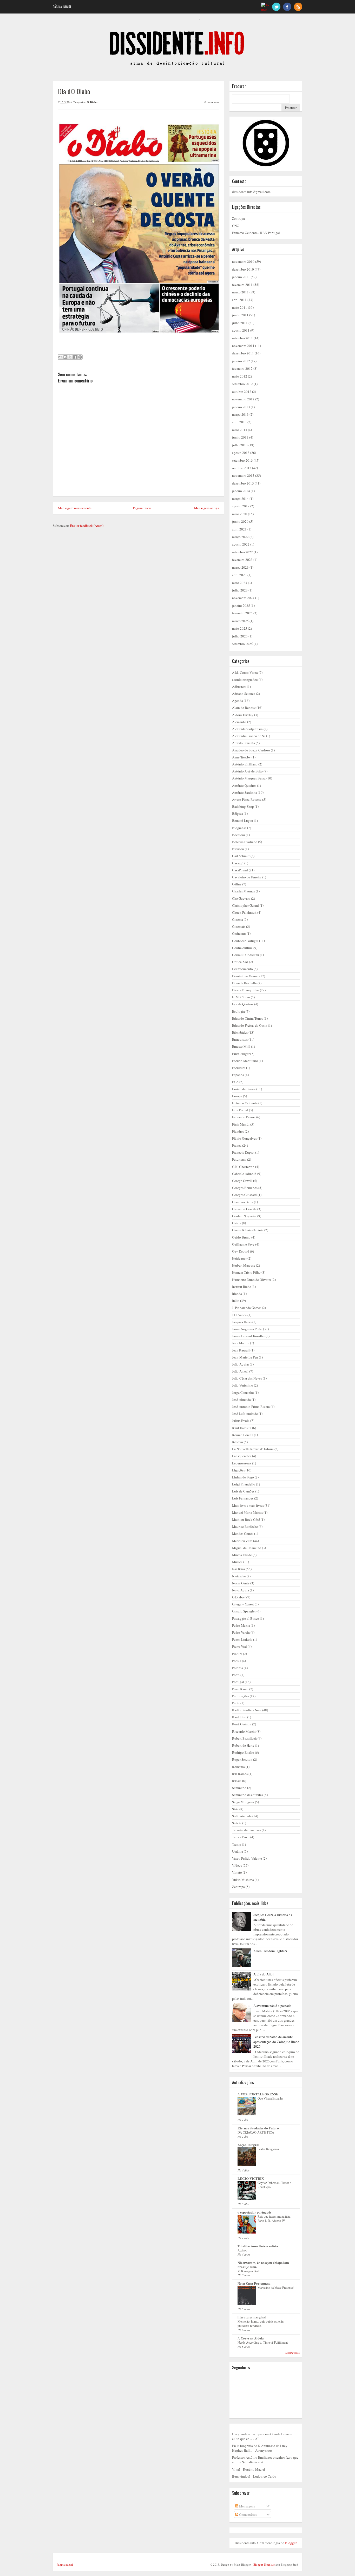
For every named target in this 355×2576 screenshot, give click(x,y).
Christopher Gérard (245, 905)
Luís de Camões (243, 1491)
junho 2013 (240, 437)
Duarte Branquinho (246, 990)
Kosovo (238, 1442)
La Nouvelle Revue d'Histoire (253, 1449)
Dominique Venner (245, 976)
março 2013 (240, 414)
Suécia (237, 1823)
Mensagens (247, 2506)
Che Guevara (241, 898)
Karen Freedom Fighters (270, 1951)
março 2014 (240, 499)
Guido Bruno (241, 1237)
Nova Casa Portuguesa (254, 2283)
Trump (237, 1844)
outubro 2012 (242, 392)
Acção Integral (248, 2145)
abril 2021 (239, 529)
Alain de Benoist (244, 708)
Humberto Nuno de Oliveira (252, 1280)
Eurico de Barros (244, 1089)
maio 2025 (240, 628)
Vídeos (237, 1865)
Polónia (238, 1668)
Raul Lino (239, 1717)
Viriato (237, 1872)
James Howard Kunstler (248, 1336)
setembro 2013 (242, 460)
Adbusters (239, 687)
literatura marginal (252, 2317)
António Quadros (244, 785)
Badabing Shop (243, 806)
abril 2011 (239, 300)
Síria (235, 1809)
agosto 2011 (241, 330)
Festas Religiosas (268, 2149)
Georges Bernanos (245, 1188)
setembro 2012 (242, 384)
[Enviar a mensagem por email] (60, 357)
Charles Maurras (244, 891)
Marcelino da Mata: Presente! (276, 2288)
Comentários (248, 2514)
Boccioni (239, 835)
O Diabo (92, 102)
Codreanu (239, 933)
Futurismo (239, 1159)
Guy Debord (241, 1251)
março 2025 (240, 621)
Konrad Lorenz (243, 1435)
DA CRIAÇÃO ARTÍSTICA (256, 2132)
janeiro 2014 (241, 491)
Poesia (237, 1661)
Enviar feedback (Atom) (87, 526)
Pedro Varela (241, 1632)
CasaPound (240, 870)
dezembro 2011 (243, 353)
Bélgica (238, 813)
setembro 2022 (242, 552)
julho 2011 (240, 323)
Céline (237, 884)
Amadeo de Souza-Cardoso (251, 750)
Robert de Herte (243, 1745)
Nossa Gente (241, 1583)
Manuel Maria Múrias (247, 1512)
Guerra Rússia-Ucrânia (248, 1230)
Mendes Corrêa (243, 1534)
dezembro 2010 (243, 269)
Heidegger (239, 1258)
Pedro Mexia (241, 1625)
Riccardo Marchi (244, 1731)
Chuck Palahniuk (244, 912)
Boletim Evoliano (245, 842)
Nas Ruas (239, 1569)
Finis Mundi (241, 1124)
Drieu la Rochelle (244, 983)
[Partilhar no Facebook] (75, 357)
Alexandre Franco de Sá (249, 736)
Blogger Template (264, 2564)
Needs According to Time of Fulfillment (263, 2342)
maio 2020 (240, 514)
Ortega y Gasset (243, 1604)
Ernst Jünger (241, 1054)
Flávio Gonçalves (244, 1138)
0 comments (212, 102)
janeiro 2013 (241, 407)
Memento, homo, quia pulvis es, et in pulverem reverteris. (261, 2323)
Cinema (238, 919)
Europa (237, 1096)
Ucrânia (238, 1851)
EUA (235, 1082)
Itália (236, 1301)
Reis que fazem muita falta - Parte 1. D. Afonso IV (275, 2218)
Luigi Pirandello (244, 1484)
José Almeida (241, 1400)
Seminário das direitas (248, 1795)
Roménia (238, 1767)
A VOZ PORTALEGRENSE (258, 2094)
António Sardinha (245, 792)
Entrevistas (240, 1039)
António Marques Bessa (249, 778)
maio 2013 (240, 430)
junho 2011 (240, 315)
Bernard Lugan (243, 820)
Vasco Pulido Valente (247, 1858)
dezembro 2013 (243, 483)
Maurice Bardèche (245, 1526)
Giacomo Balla (243, 1202)
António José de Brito (247, 771)
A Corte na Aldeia (251, 2338)
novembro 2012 (243, 399)
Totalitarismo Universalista (258, 2246)
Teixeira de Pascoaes (246, 1830)
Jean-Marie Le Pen (245, 1357)
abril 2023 (239, 575)
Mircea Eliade (242, 1555)
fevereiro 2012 (242, 368)
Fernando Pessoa (244, 1117)
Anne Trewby (241, 757)
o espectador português (254, 2212)
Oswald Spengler (244, 1611)
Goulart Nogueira (244, 1216)
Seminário (239, 1788)
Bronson (238, 849)
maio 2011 (240, 307)
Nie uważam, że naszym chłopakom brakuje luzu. (263, 2265)
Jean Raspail (241, 1350)
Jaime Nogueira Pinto (247, 1329)
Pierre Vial (239, 1646)
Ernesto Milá (241, 1046)
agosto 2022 (241, 544)
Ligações (238, 1470)
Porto (236, 1675)
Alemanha (239, 722)
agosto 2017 (241, 506)
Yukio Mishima (243, 1880)
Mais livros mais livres (248, 1505)
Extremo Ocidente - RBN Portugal (256, 233)
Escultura (239, 1068)
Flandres (238, 1131)
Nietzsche (239, 1576)
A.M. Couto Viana (245, 672)
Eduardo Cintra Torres (248, 1018)
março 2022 (240, 537)
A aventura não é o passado (272, 2006)
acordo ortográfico (245, 680)
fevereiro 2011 (242, 285)
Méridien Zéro (242, 1541)
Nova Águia (241, 1590)
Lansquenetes (242, 1456)
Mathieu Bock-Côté (246, 1519)
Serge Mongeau (243, 1802)
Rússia (237, 1781)
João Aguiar (241, 1364)
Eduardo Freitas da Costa (250, 1025)
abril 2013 (239, 422)
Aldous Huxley (243, 715)
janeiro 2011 (241, 277)
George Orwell (242, 1181)
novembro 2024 (243, 598)
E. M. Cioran (241, 997)
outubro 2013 (242, 468)
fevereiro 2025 (242, 613)
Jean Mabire (241, 1343)
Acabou (242, 2250)
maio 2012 (240, 376)
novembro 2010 (243, 261)
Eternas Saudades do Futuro (258, 2128)
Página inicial (62, 7)
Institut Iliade (242, 1287)
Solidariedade (242, 1816)
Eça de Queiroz (243, 1004)
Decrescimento (242, 969)
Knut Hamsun (242, 1428)
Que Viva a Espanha (270, 2098)
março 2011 (240, 292)
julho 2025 (240, 636)
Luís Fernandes (243, 1498)
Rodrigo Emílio (243, 1752)
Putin (236, 1703)
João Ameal (240, 1371)
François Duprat (243, 1152)
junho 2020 (240, 521)
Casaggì (238, 863)
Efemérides (240, 1032)
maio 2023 (240, 583)
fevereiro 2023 (242, 560)
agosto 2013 (241, 453)
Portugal (238, 1682)
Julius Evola (241, 1421)
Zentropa (238, 218)
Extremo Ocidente (245, 1103)
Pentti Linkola (242, 1639)
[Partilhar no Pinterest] (80, 357)
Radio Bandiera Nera (247, 1710)
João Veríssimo (243, 1385)
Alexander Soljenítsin (247, 729)
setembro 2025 (242, 644)
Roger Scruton (242, 1759)
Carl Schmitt (241, 856)
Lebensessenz (242, 1463)
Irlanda (237, 1294)
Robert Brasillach (244, 1738)
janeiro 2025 (241, 606)
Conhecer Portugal (245, 941)
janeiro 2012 (241, 361)
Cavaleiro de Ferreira (247, 877)
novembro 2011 (243, 346)
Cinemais (239, 926)
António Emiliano (245, 764)
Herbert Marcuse (244, 1265)
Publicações (241, 1696)
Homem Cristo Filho (246, 1272)
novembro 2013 (243, 475)
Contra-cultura (242, 948)
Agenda (238, 701)
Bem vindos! (241, 2476)
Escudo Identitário (245, 1061)
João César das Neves (247, 1378)
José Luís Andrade (245, 1414)
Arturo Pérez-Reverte (247, 799)
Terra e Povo (241, 1837)
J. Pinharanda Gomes (247, 1308)
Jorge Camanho (243, 1393)
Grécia (237, 1223)
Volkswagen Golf (248, 2271)
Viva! (236, 2469)
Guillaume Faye (243, 1244)
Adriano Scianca (244, 694)
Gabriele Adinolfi (244, 1174)
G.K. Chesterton (243, 1167)
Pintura (237, 1654)
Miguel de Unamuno (247, 1548)
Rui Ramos (240, 1774)
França (237, 1145)
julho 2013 (240, 445)
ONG (236, 226)
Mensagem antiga (207, 508)
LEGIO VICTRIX (251, 2178)
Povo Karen (240, 1689)
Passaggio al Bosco (246, 1618)
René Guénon (242, 1724)
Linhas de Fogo (243, 1477)
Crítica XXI (240, 962)
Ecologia (238, 1011)
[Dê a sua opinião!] (65, 357)
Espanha (238, 1075)
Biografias (239, 828)
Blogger (291, 2543)
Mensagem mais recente (75, 508)
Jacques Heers (242, 1322)
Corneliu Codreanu (246, 955)
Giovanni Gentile (244, 1209)
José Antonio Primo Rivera (251, 1407)
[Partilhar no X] (70, 357)
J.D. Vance (239, 1315)
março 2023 (240, 567)
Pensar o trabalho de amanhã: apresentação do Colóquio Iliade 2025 (276, 2041)
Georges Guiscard (244, 1195)
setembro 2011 (242, 338)
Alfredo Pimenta (244, 743)
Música (237, 1562)
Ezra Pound (240, 1110)
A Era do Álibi (264, 1974)
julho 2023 (240, 590)
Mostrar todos (292, 2353)
